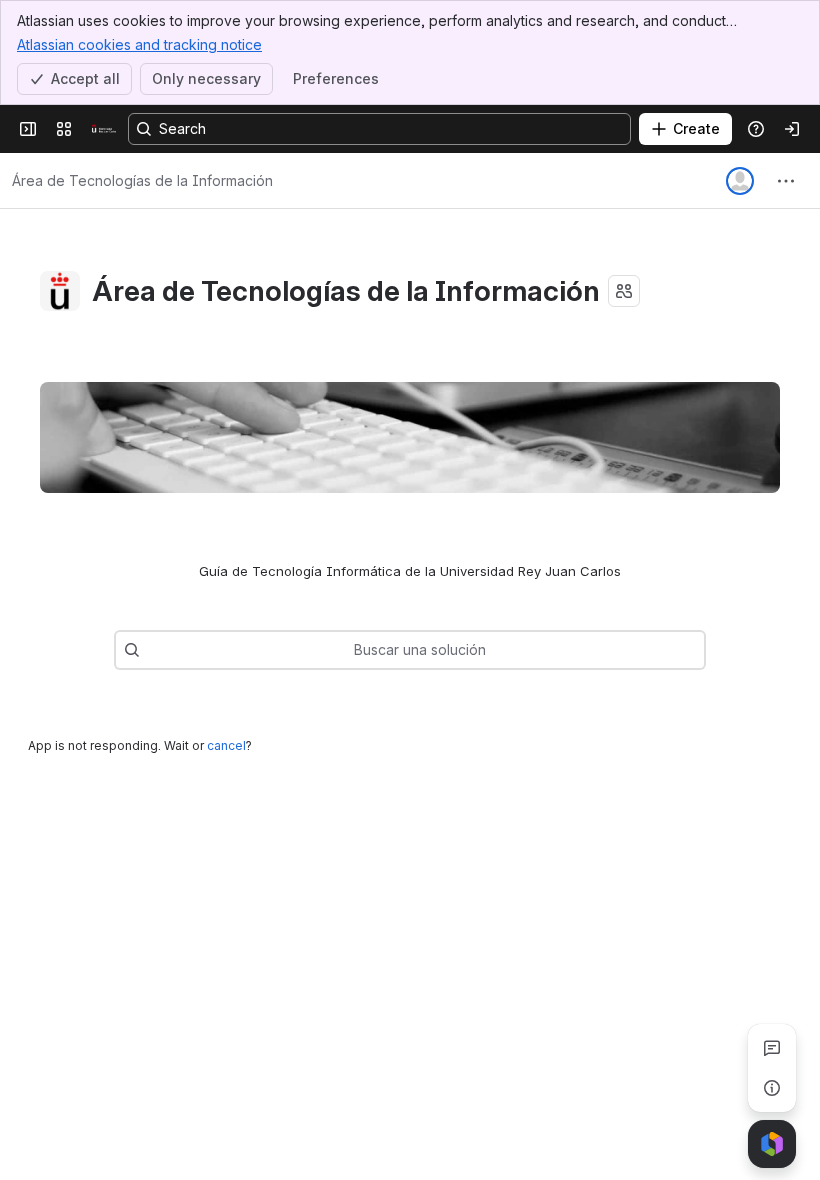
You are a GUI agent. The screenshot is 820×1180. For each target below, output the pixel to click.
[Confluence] (104, 129)
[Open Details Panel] (772, 1088)
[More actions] (786, 181)
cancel (226, 745)
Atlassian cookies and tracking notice (139, 44)
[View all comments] (772, 1048)
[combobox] (150, 650)
